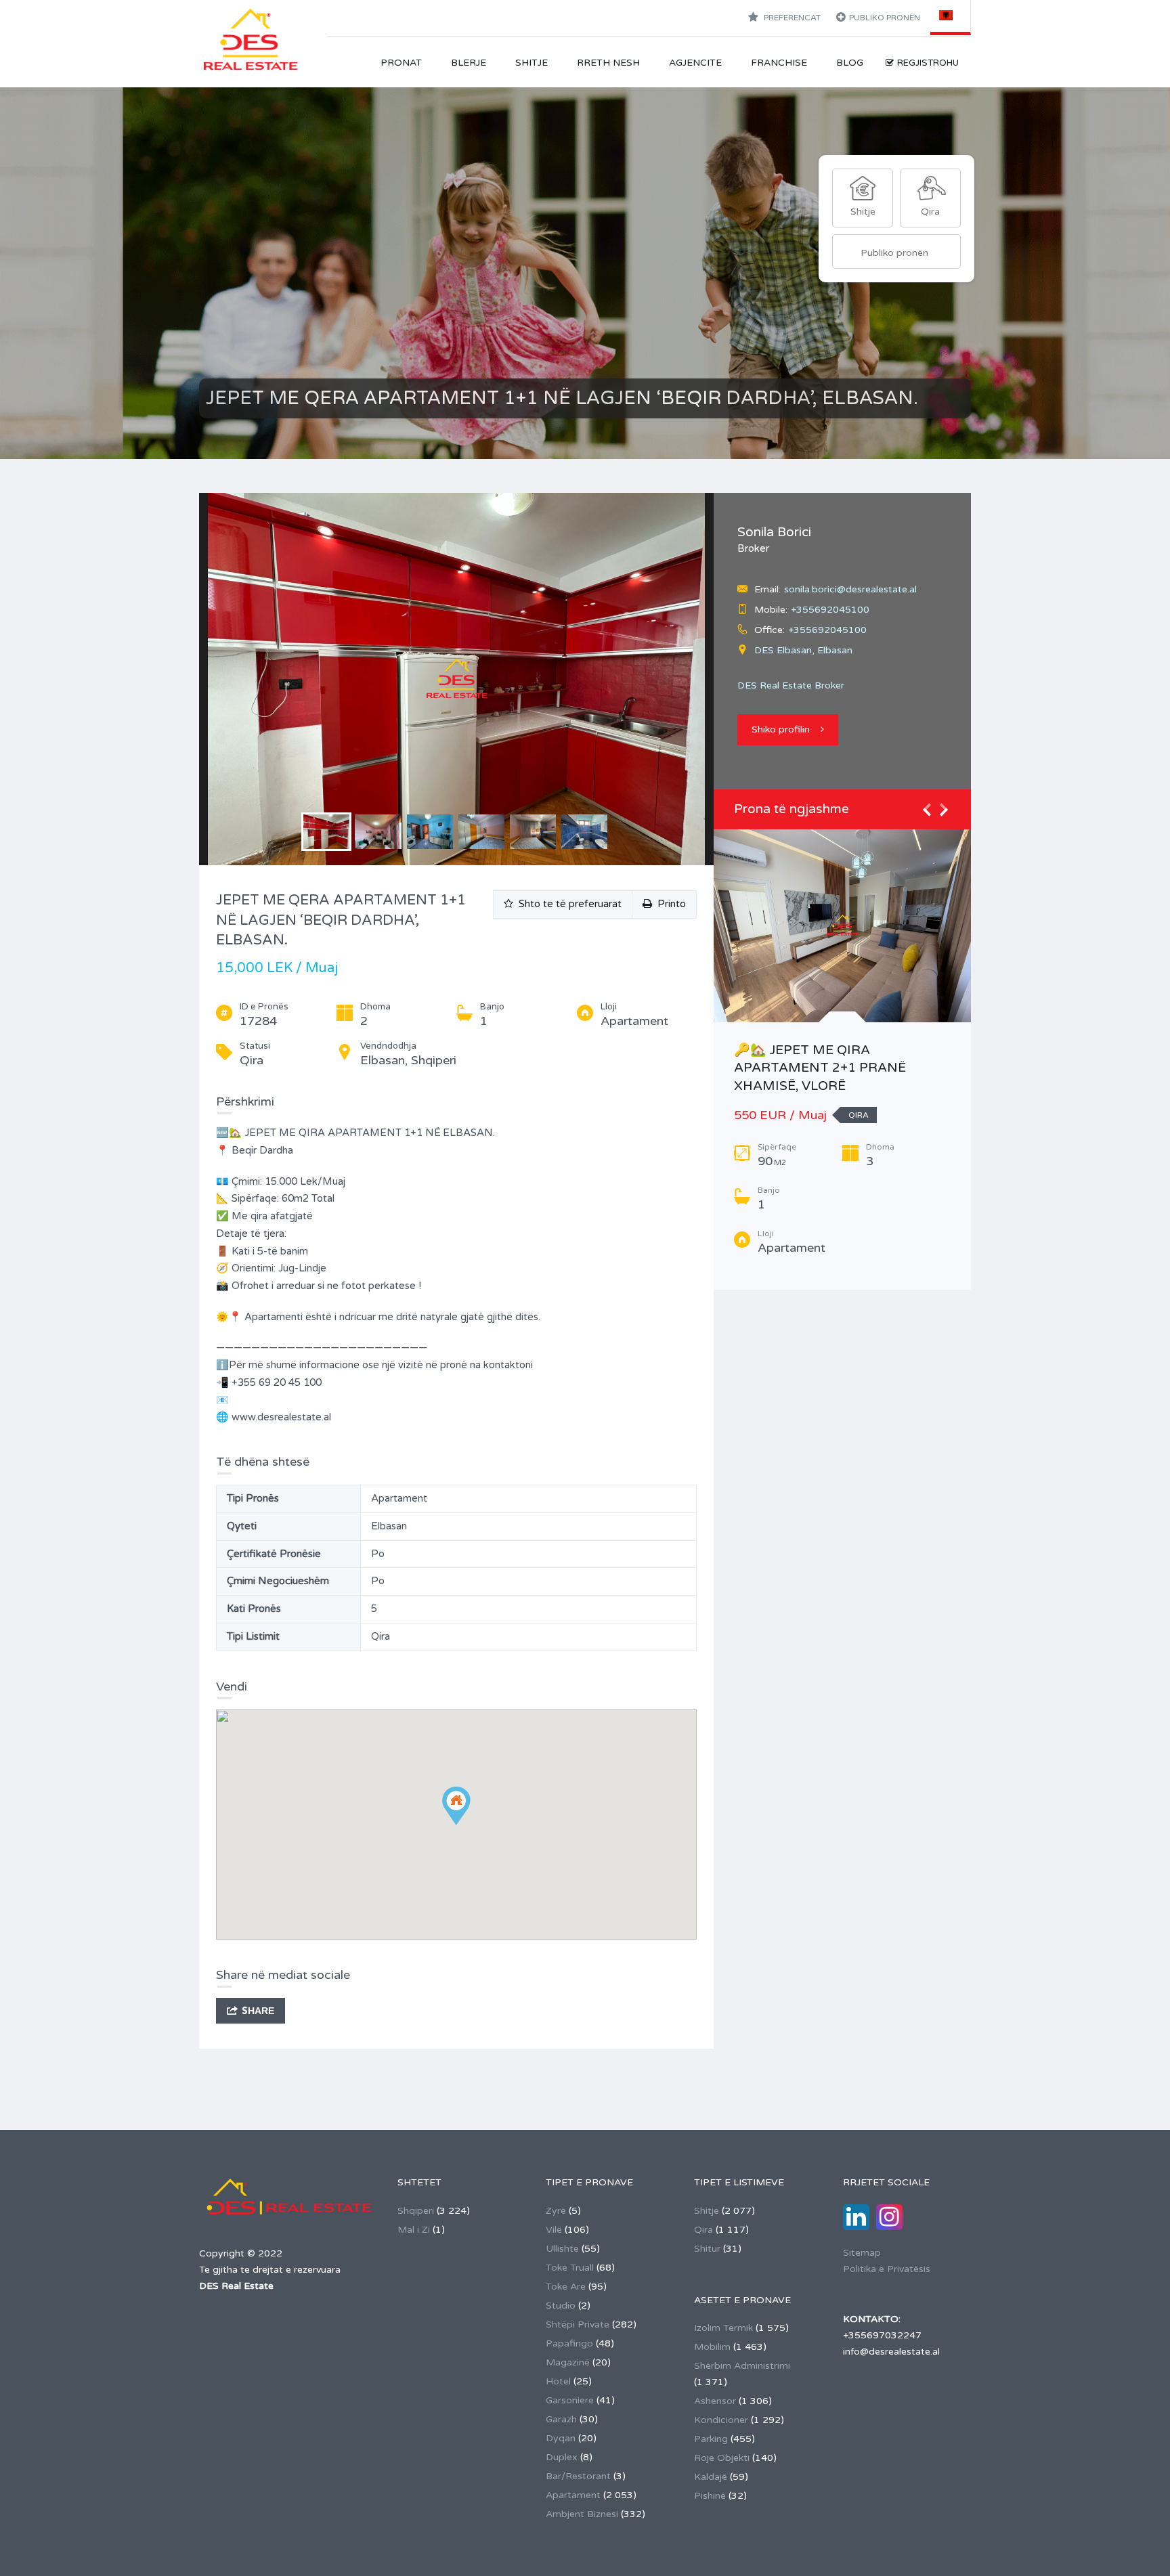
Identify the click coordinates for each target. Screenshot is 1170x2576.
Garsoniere (570, 2400)
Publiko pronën (885, 18)
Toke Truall (570, 2268)
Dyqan (561, 2438)
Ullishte (562, 2249)
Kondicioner (721, 2420)
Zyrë (556, 2211)
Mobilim (712, 2347)
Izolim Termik (723, 2328)
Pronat (401, 63)
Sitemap (862, 2253)
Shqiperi (416, 2211)
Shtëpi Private (578, 2324)
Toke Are (566, 2287)
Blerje (469, 63)
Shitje (532, 63)
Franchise (779, 63)
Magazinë (568, 2362)
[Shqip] (951, 15)
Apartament (573, 2495)
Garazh (561, 2419)
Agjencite (695, 63)
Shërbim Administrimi (742, 2366)
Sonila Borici (774, 532)
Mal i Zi (414, 2230)
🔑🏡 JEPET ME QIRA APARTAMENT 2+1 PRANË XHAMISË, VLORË (820, 1068)
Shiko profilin (781, 729)
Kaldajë (711, 2477)
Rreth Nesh (608, 63)
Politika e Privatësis (887, 2269)
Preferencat (791, 18)
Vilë (554, 2230)
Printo (669, 904)
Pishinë (710, 2496)
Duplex (562, 2457)
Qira (703, 2230)
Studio (561, 2306)
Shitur (707, 2249)
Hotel (558, 2381)
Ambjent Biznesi (582, 2514)
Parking (711, 2439)
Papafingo (569, 2343)
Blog (850, 63)
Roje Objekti (722, 2458)
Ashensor (715, 2401)
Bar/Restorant (578, 2476)
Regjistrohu (928, 63)
